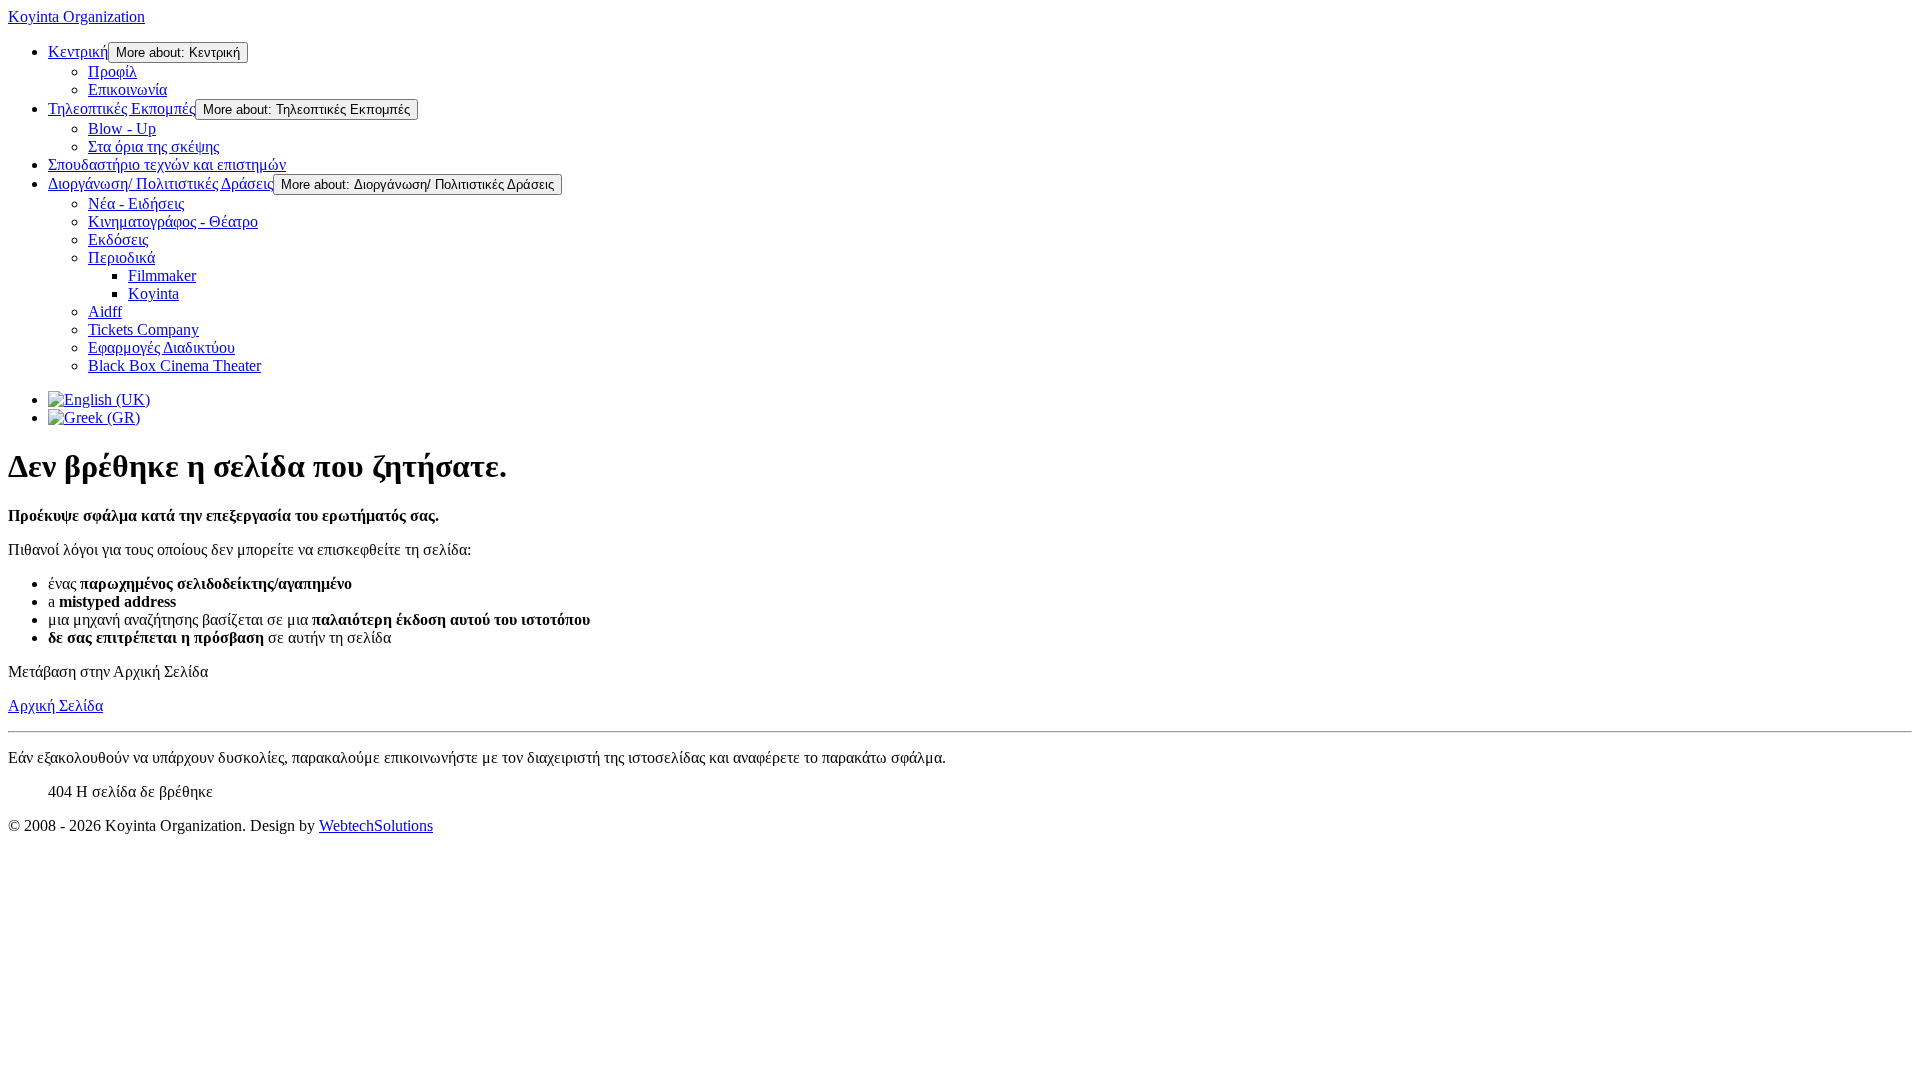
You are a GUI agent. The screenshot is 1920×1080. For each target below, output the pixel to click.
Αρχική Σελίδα (55, 705)
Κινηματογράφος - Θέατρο (173, 221)
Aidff (105, 311)
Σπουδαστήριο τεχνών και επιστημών (167, 164)
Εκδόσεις (118, 239)
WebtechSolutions (376, 825)
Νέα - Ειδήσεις (136, 203)
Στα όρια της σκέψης (153, 146)
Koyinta (153, 293)
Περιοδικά (121, 257)
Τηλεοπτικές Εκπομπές (121, 108)
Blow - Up (122, 128)
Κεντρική (78, 51)
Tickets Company (143, 329)
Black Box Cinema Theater (174, 365)
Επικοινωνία (127, 89)
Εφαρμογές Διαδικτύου (161, 347)
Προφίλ (112, 71)
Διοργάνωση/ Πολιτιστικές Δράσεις (160, 183)
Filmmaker (162, 275)
